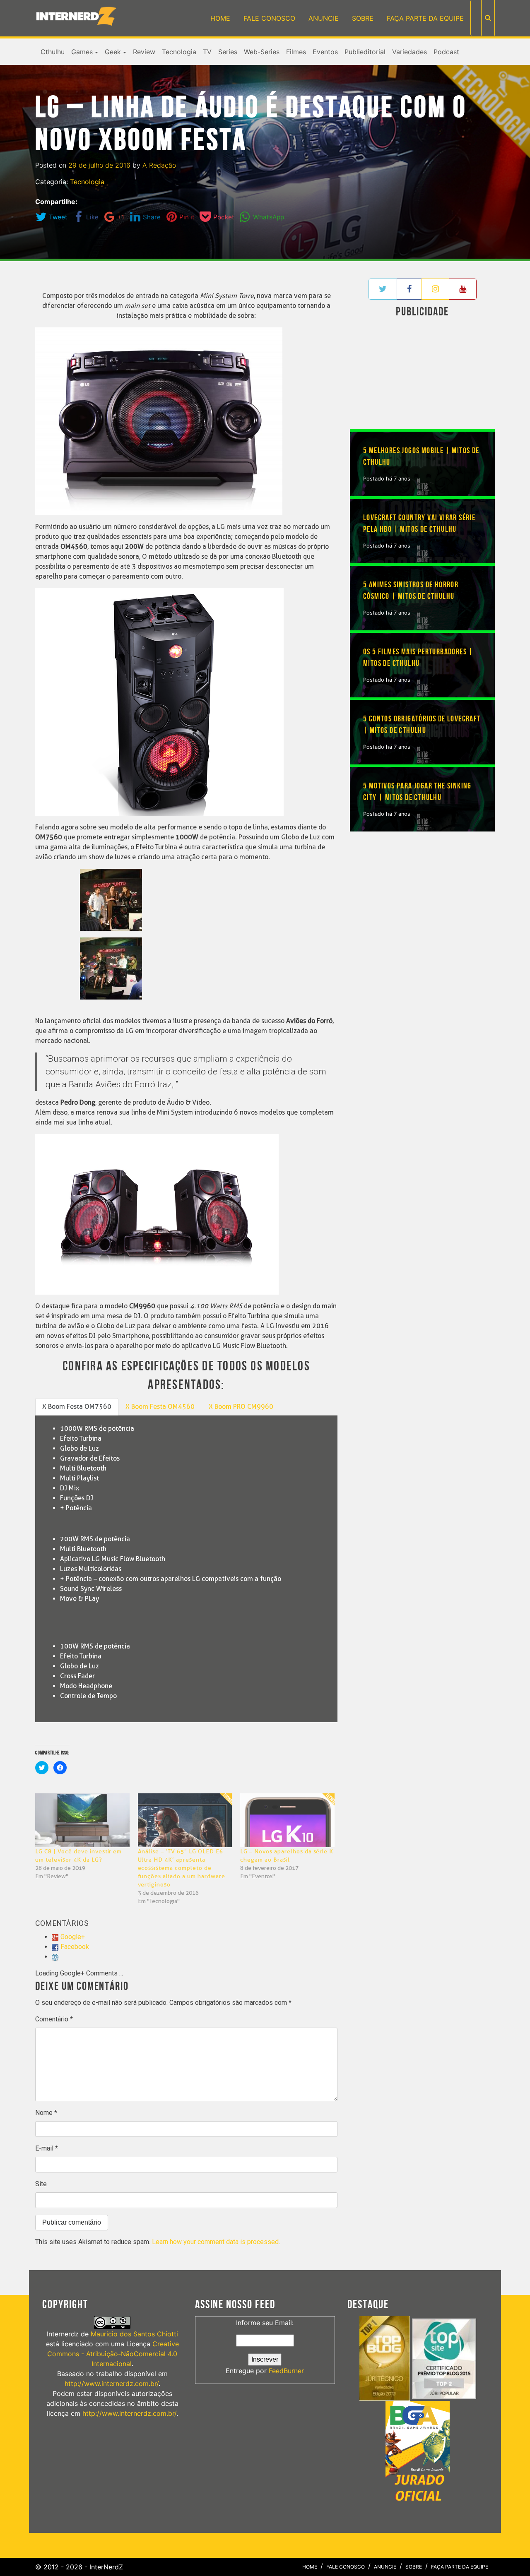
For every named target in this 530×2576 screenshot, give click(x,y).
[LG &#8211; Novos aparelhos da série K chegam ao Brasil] (287, 1820)
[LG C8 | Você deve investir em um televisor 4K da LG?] (82, 1820)
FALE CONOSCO (269, 18)
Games (82, 52)
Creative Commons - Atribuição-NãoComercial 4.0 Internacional (113, 2354)
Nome (46, 2113)
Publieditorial (365, 52)
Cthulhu (53, 52)
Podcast (446, 52)
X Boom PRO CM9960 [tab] (241, 1407)
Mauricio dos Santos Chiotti (134, 2334)
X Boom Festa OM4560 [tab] (160, 1407)
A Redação (159, 165)
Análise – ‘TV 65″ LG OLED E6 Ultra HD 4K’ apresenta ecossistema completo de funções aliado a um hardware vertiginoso (182, 1868)
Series (228, 52)
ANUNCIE (324, 18)
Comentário (54, 2019)
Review (144, 52)
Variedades (410, 52)
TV (207, 52)
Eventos (325, 52)
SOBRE (363, 18)
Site (41, 2184)
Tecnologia (179, 52)
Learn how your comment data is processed (215, 2242)
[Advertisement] (422, 375)
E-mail (47, 2148)
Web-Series (262, 52)
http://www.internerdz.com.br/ (112, 2384)
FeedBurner (286, 2371)
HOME (220, 18)
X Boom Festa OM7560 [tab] (77, 1407)
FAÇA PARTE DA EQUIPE (425, 18)
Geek (113, 52)
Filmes (296, 52)
